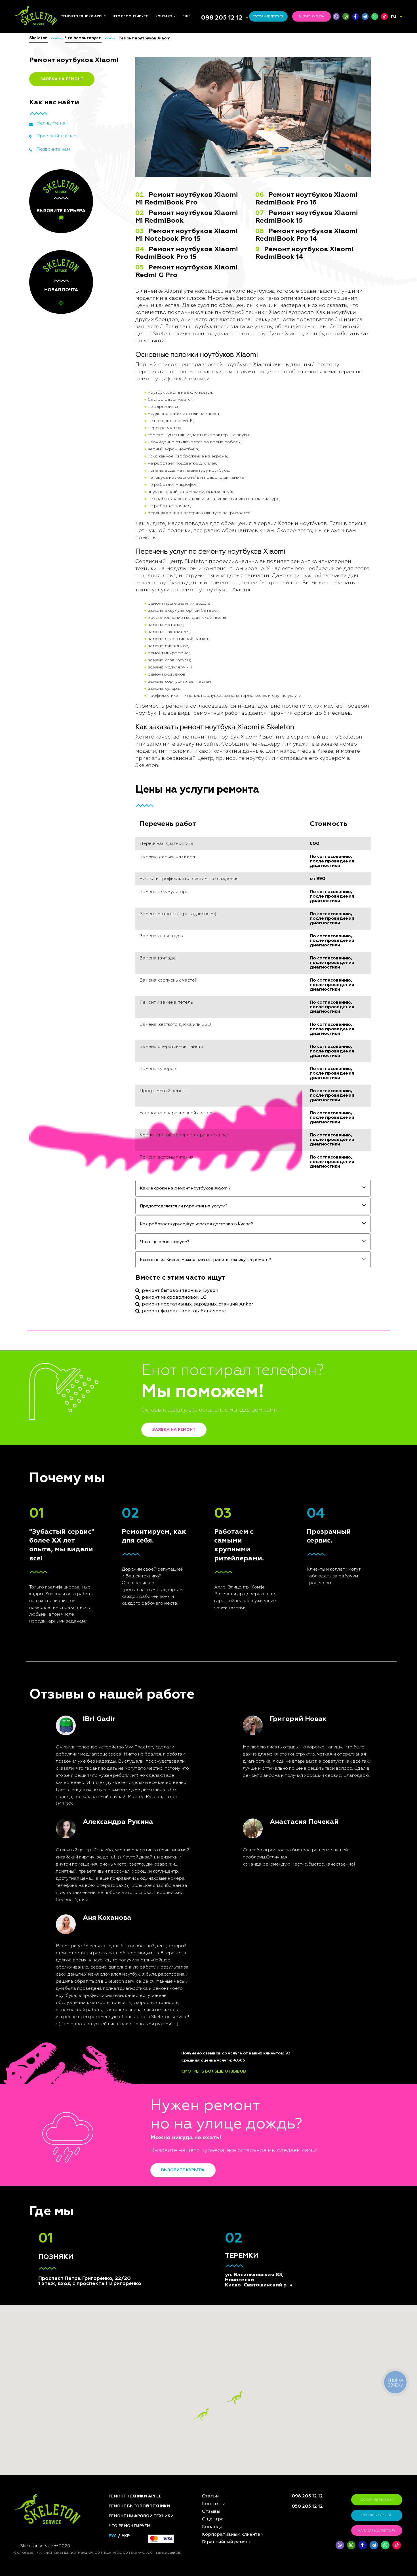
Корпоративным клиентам (209, 760)
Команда (192, 732)
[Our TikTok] (384, 16)
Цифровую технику (132, 737)
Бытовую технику (131, 743)
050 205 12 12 (307, 2507)
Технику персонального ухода (138, 876)
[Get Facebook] (355, 16)
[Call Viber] (336, 16)
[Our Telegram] (374, 2545)
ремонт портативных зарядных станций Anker (198, 1304)
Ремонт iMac (73, 746)
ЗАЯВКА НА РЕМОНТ (62, 79)
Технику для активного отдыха (138, 865)
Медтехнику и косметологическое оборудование (134, 852)
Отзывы (190, 739)
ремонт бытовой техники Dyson (180, 1291)
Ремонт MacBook (77, 753)
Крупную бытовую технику (131, 770)
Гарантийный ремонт (227, 2542)
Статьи (190, 725)
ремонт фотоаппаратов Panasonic (184, 1311)
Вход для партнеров (204, 778)
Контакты (166, 16)
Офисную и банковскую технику (137, 817)
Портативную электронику (127, 828)
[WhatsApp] (375, 16)
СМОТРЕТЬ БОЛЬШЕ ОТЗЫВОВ (214, 2071)
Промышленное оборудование (129, 839)
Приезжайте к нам (56, 136)
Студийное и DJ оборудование (129, 806)
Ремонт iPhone (75, 725)
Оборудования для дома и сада (139, 752)
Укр (126, 2536)
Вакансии (192, 753)
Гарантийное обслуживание (198, 769)
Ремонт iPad (72, 732)
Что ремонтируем (131, 16)
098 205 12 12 (222, 18)
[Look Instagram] (346, 16)
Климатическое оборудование (129, 788)
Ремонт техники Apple (83, 16)
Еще (187, 16)
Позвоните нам (53, 149)
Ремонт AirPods (76, 760)
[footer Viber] (340, 2545)
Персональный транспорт (140, 761)
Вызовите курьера (183, 2170)
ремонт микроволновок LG (174, 1298)
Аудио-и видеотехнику (137, 779)
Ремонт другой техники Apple (85, 776)
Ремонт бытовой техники (139, 2506)
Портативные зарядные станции (137, 727)
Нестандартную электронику (129, 887)
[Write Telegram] (365, 16)
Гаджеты (122, 797)
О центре (192, 746)
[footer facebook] (363, 2545)
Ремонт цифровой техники (141, 2516)
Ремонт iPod (73, 739)
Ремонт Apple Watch (81, 767)
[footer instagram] (351, 2545)
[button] (235, 2397)
